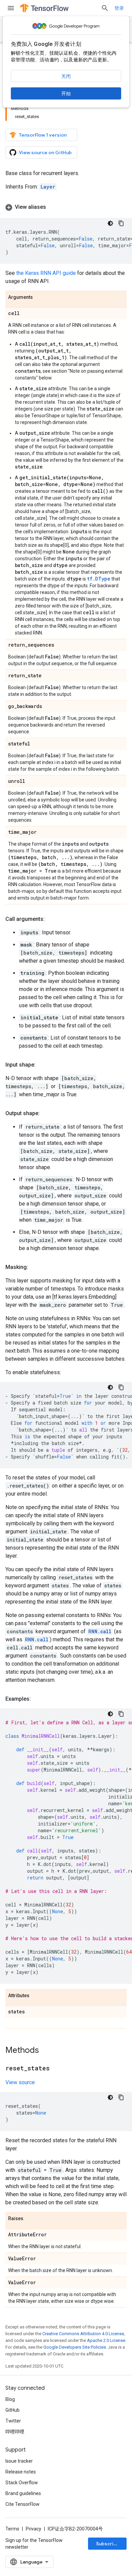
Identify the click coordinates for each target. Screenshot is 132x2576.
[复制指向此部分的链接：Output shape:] (46, 1113)
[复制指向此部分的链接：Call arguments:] (51, 919)
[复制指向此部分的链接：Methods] (46, 2051)
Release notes (21, 2472)
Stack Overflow (22, 2483)
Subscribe (108, 2544)
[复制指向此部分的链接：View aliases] (53, 207)
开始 (66, 93)
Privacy (34, 2529)
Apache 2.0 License (106, 2340)
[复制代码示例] (121, 223)
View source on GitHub (45, 152)
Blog (10, 2399)
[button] (66, 207)
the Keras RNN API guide (46, 273)
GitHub (13, 2410)
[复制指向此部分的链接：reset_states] (57, 2069)
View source (20, 2082)
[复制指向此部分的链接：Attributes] (36, 1996)
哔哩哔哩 (15, 2432)
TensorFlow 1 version (43, 135)
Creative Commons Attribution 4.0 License (83, 2334)
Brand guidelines (23, 2493)
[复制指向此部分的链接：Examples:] (38, 1699)
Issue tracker (19, 2461)
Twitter (13, 2421)
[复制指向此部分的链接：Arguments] (40, 298)
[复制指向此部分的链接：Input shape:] (42, 1065)
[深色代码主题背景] (110, 223)
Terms (12, 2529)
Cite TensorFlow (23, 2504)
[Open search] (105, 8)
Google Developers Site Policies (75, 2347)
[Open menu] (11, 8)
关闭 (66, 76)
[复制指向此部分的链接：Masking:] (35, 1267)
